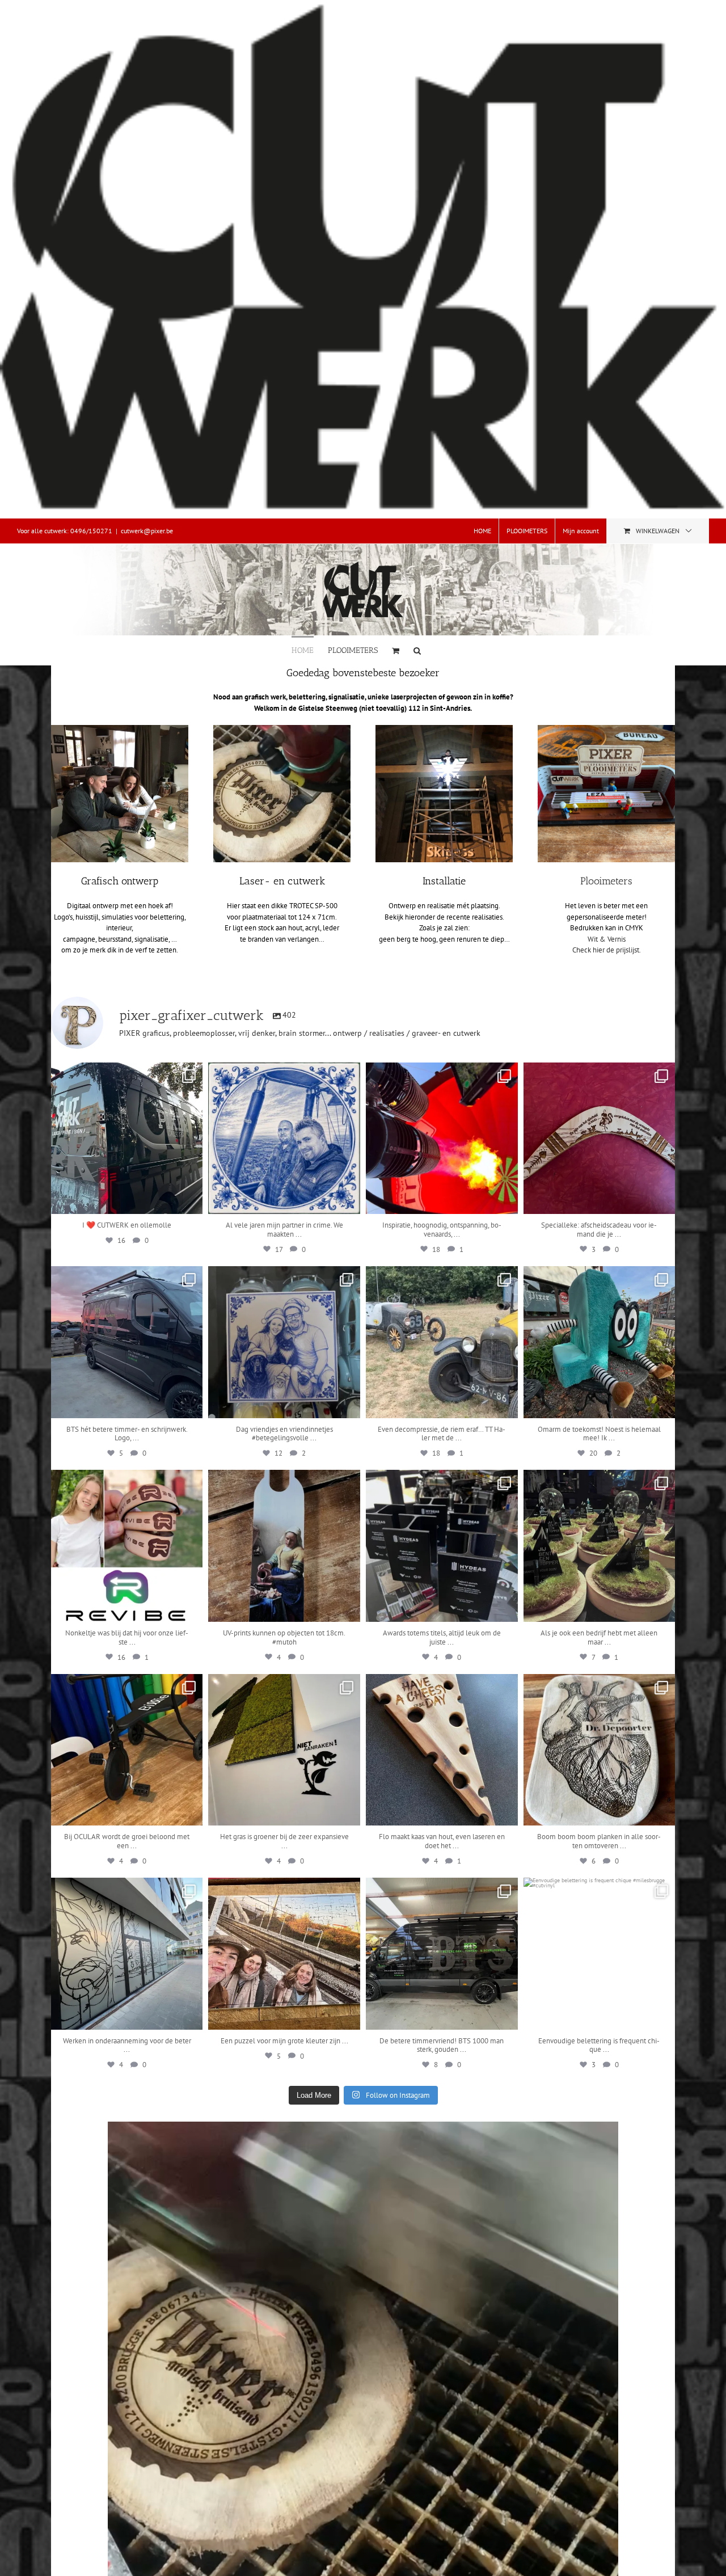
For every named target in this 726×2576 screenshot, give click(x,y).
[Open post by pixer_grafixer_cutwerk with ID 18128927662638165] (127, 1342)
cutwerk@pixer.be (147, 531)
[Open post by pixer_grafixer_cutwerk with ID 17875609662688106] (600, 1139)
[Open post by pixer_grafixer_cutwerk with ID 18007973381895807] (442, 1546)
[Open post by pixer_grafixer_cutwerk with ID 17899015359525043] (442, 1342)
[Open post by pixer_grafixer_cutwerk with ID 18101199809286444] (127, 1546)
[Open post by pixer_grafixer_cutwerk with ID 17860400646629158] (600, 1750)
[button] (417, 650)
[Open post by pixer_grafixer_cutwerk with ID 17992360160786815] (127, 1954)
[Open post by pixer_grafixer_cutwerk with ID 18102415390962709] (600, 1546)
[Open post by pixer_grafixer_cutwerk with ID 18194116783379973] (127, 1139)
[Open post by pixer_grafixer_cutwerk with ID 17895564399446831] (284, 1750)
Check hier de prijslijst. (607, 950)
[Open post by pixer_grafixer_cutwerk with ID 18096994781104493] (284, 1954)
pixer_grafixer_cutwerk (126, 1073)
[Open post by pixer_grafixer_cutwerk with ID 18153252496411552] (442, 1750)
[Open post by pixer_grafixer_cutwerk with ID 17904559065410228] (127, 1750)
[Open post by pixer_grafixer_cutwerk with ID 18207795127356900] (284, 1139)
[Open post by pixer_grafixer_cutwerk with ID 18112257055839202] (284, 1546)
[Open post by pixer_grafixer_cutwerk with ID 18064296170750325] (284, 1342)
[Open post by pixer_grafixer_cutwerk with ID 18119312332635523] (600, 1954)
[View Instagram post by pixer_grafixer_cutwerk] (191, 1200)
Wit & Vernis (607, 939)
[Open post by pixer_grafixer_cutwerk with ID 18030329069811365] (600, 1342)
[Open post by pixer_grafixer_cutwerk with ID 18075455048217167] (442, 1954)
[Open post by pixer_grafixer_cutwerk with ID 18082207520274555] (442, 1139)
